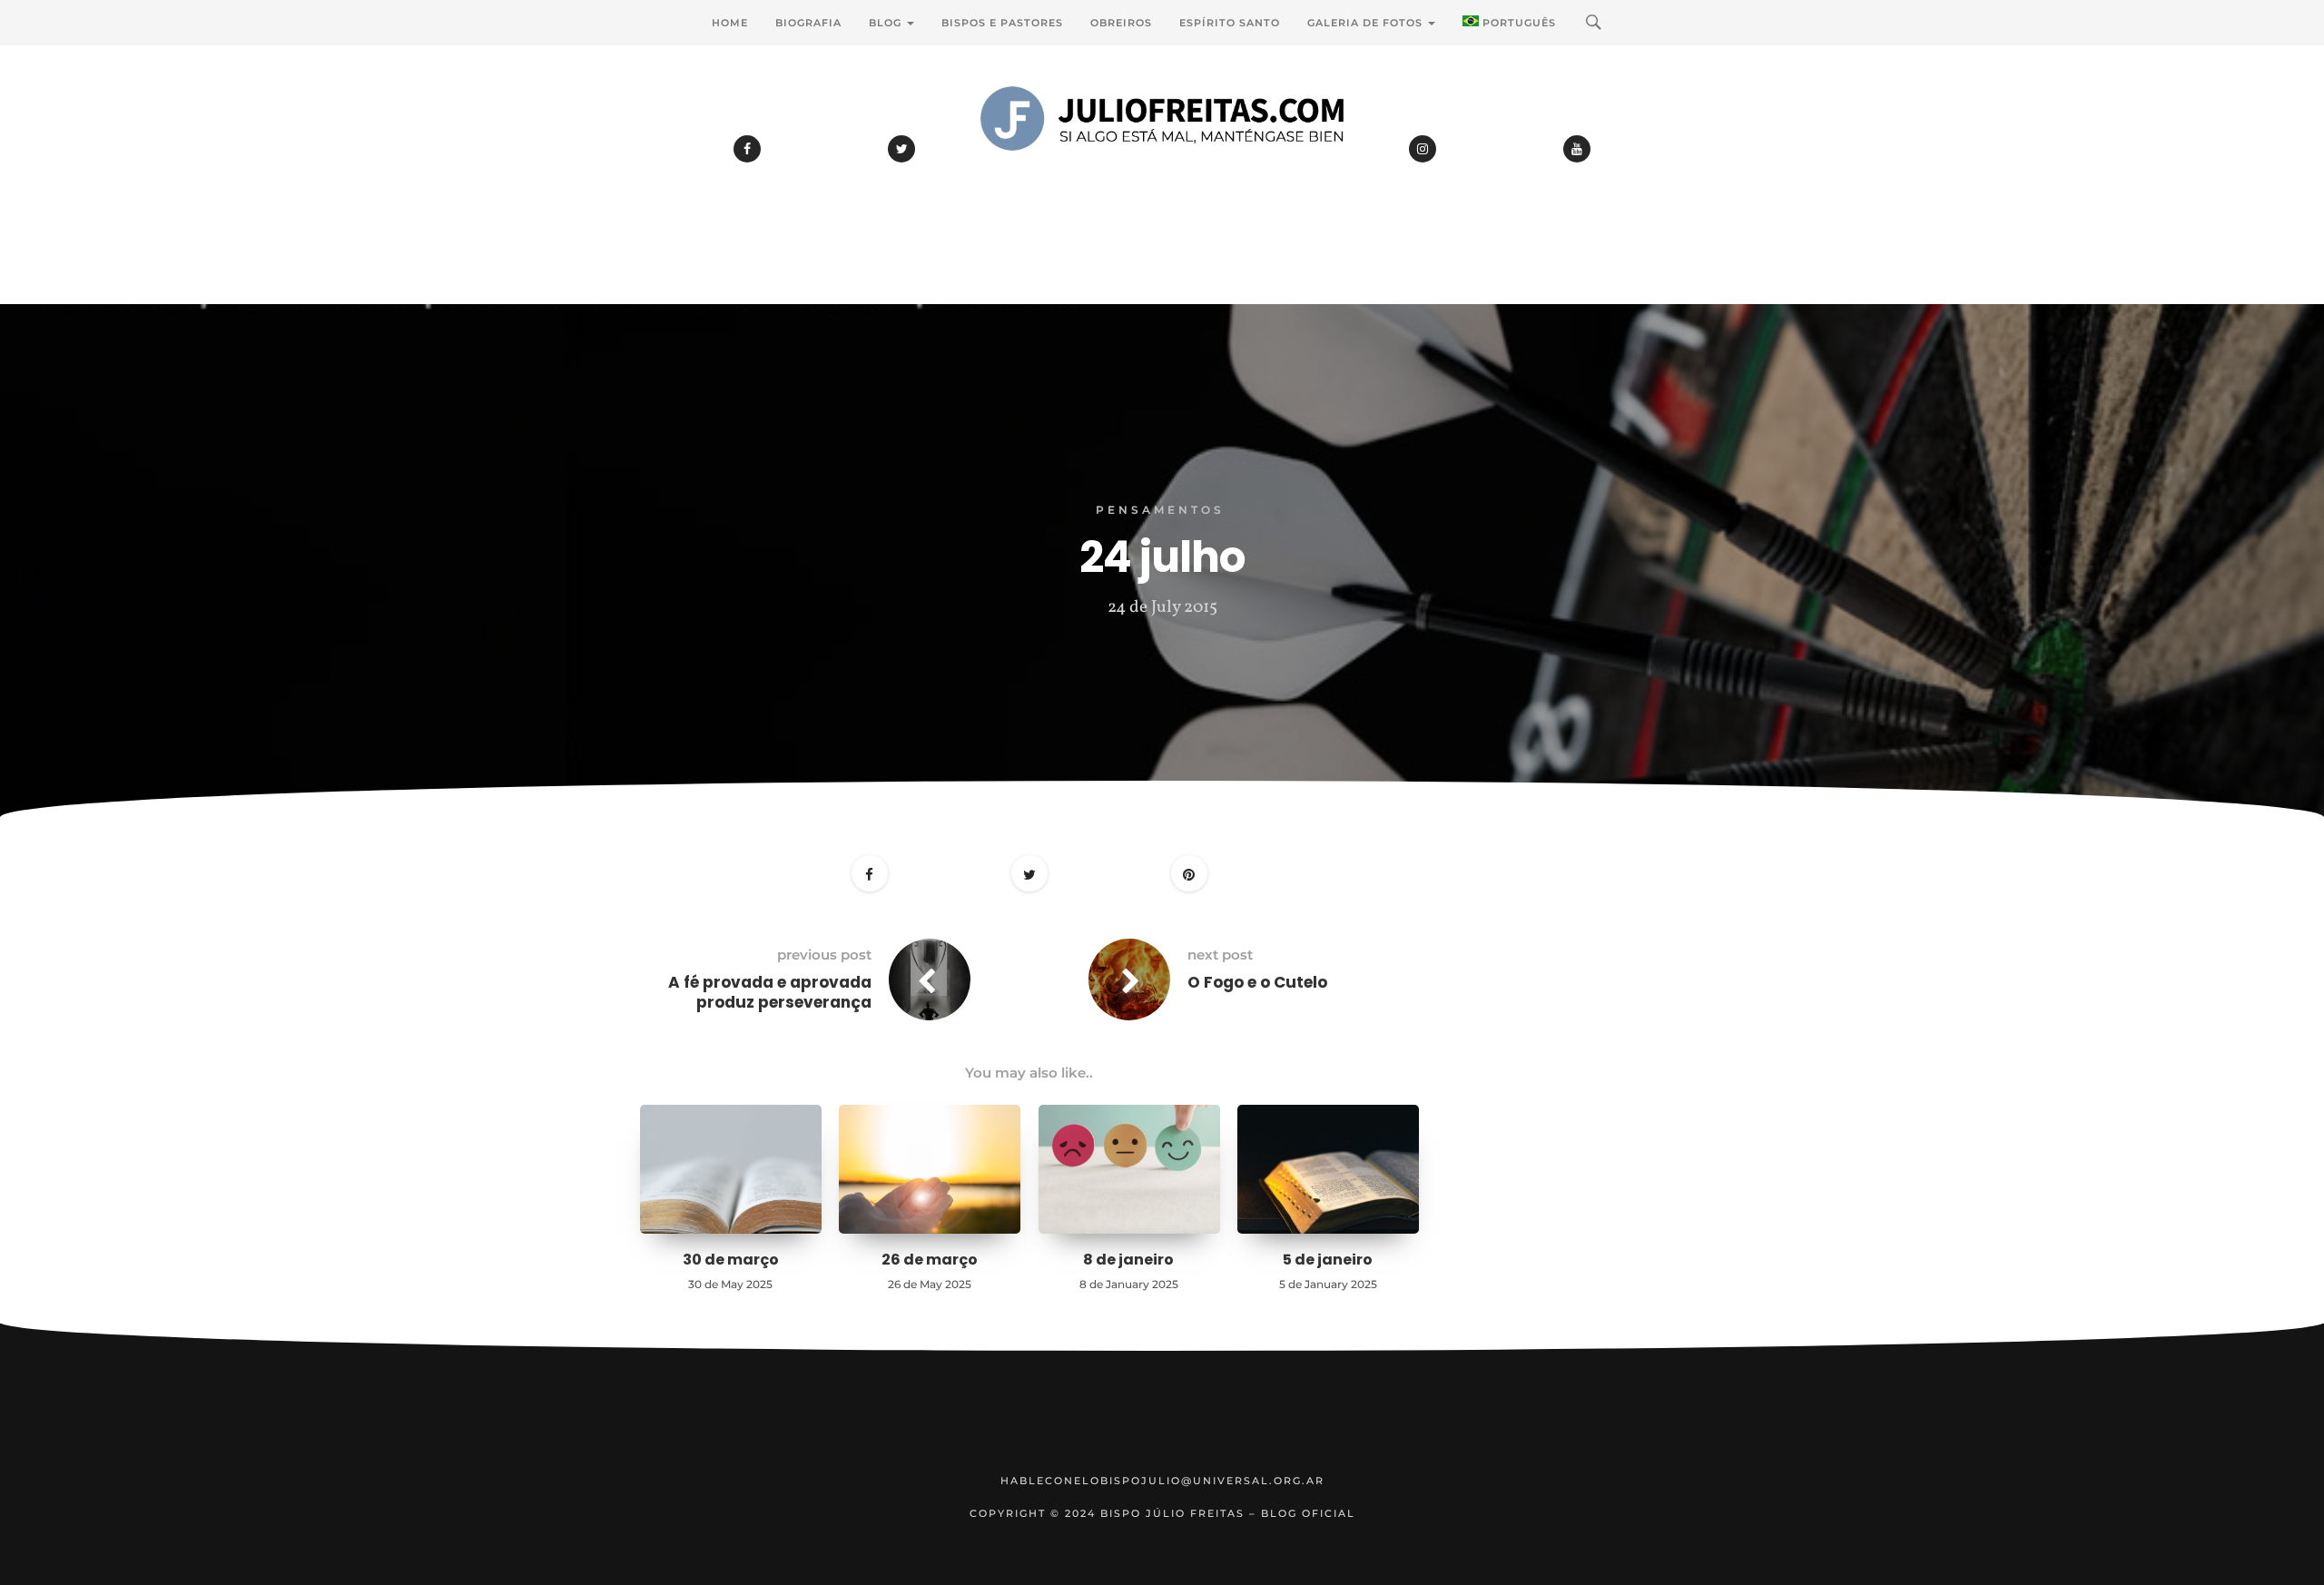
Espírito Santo (1230, 23)
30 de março (731, 1260)
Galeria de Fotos (1367, 23)
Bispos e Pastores (1002, 23)
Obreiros (1121, 23)
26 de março (930, 1260)
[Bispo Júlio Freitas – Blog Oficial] (1162, 168)
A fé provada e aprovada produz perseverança (770, 992)
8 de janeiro (1128, 1260)
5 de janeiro (1328, 1260)
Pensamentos (1160, 510)
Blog (887, 23)
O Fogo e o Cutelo (1257, 982)
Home (730, 23)
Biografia (808, 23)
